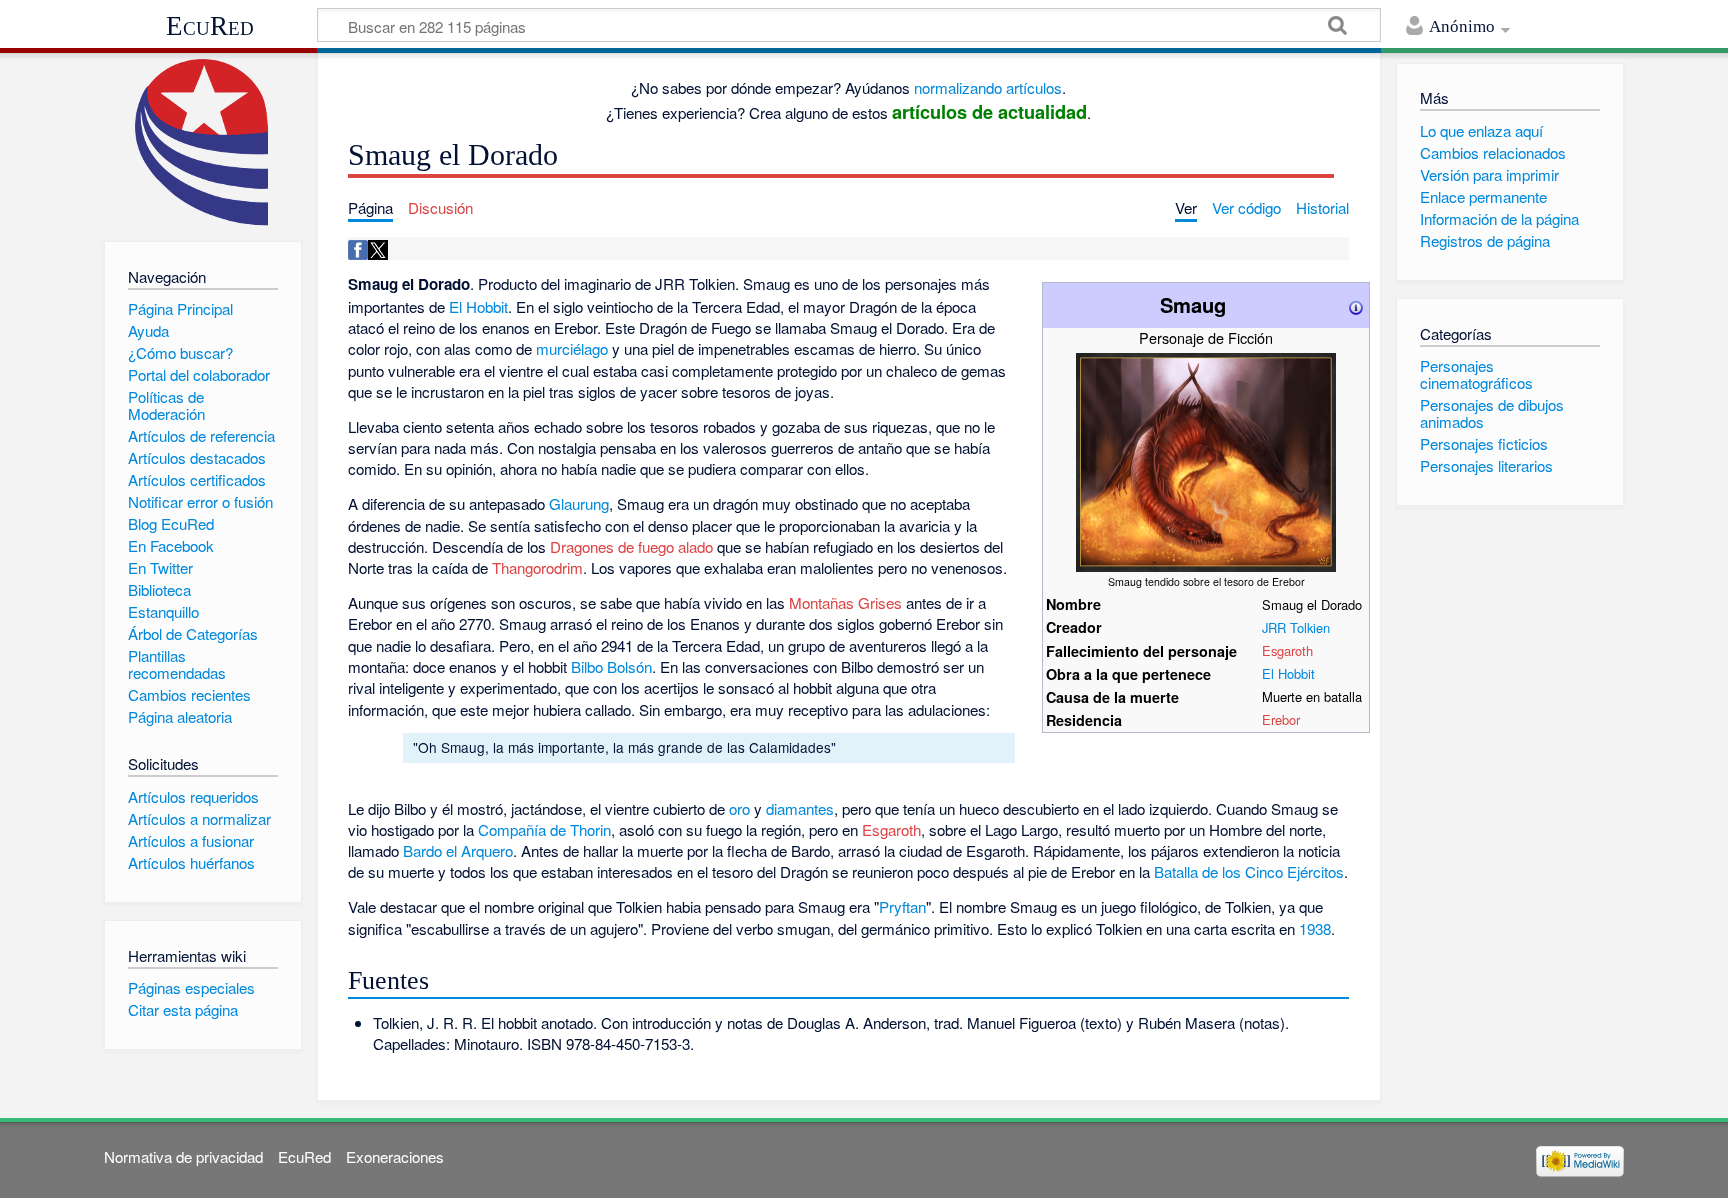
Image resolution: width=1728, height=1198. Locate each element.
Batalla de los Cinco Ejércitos (1249, 871)
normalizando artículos (988, 87)
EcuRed (210, 26)
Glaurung (579, 503)
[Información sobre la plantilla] (1356, 304)
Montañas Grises (845, 602)
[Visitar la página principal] (202, 142)
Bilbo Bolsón (611, 666)
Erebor (1281, 719)
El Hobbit (1288, 673)
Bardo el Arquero (458, 850)
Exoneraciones (395, 1156)
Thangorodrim (537, 567)
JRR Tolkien (1296, 627)
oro (739, 808)
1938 (1315, 928)
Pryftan (902, 906)
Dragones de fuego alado (631, 546)
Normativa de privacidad (183, 1156)
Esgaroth (1287, 650)
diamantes (800, 808)
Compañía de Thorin (544, 829)
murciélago (572, 348)
